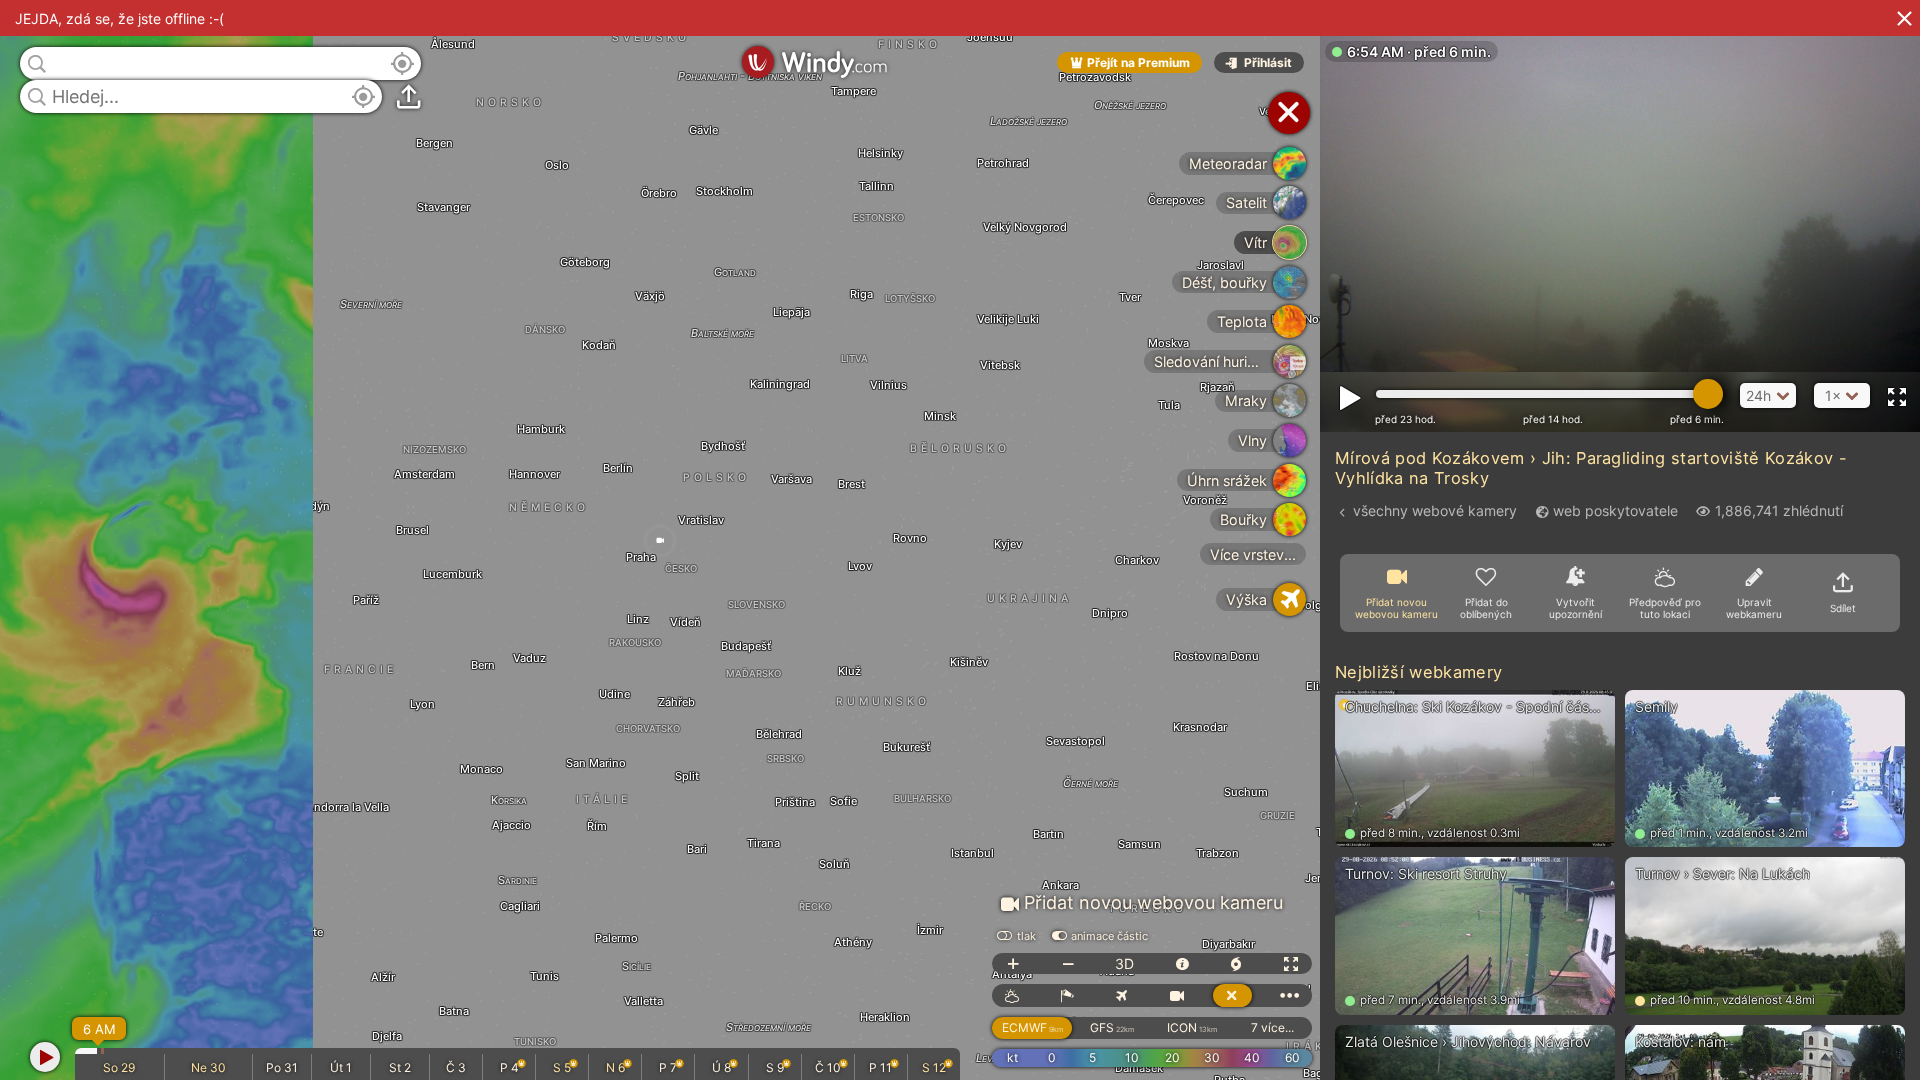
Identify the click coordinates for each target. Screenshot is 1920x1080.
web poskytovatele (1615, 510)
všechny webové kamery (1435, 510)
